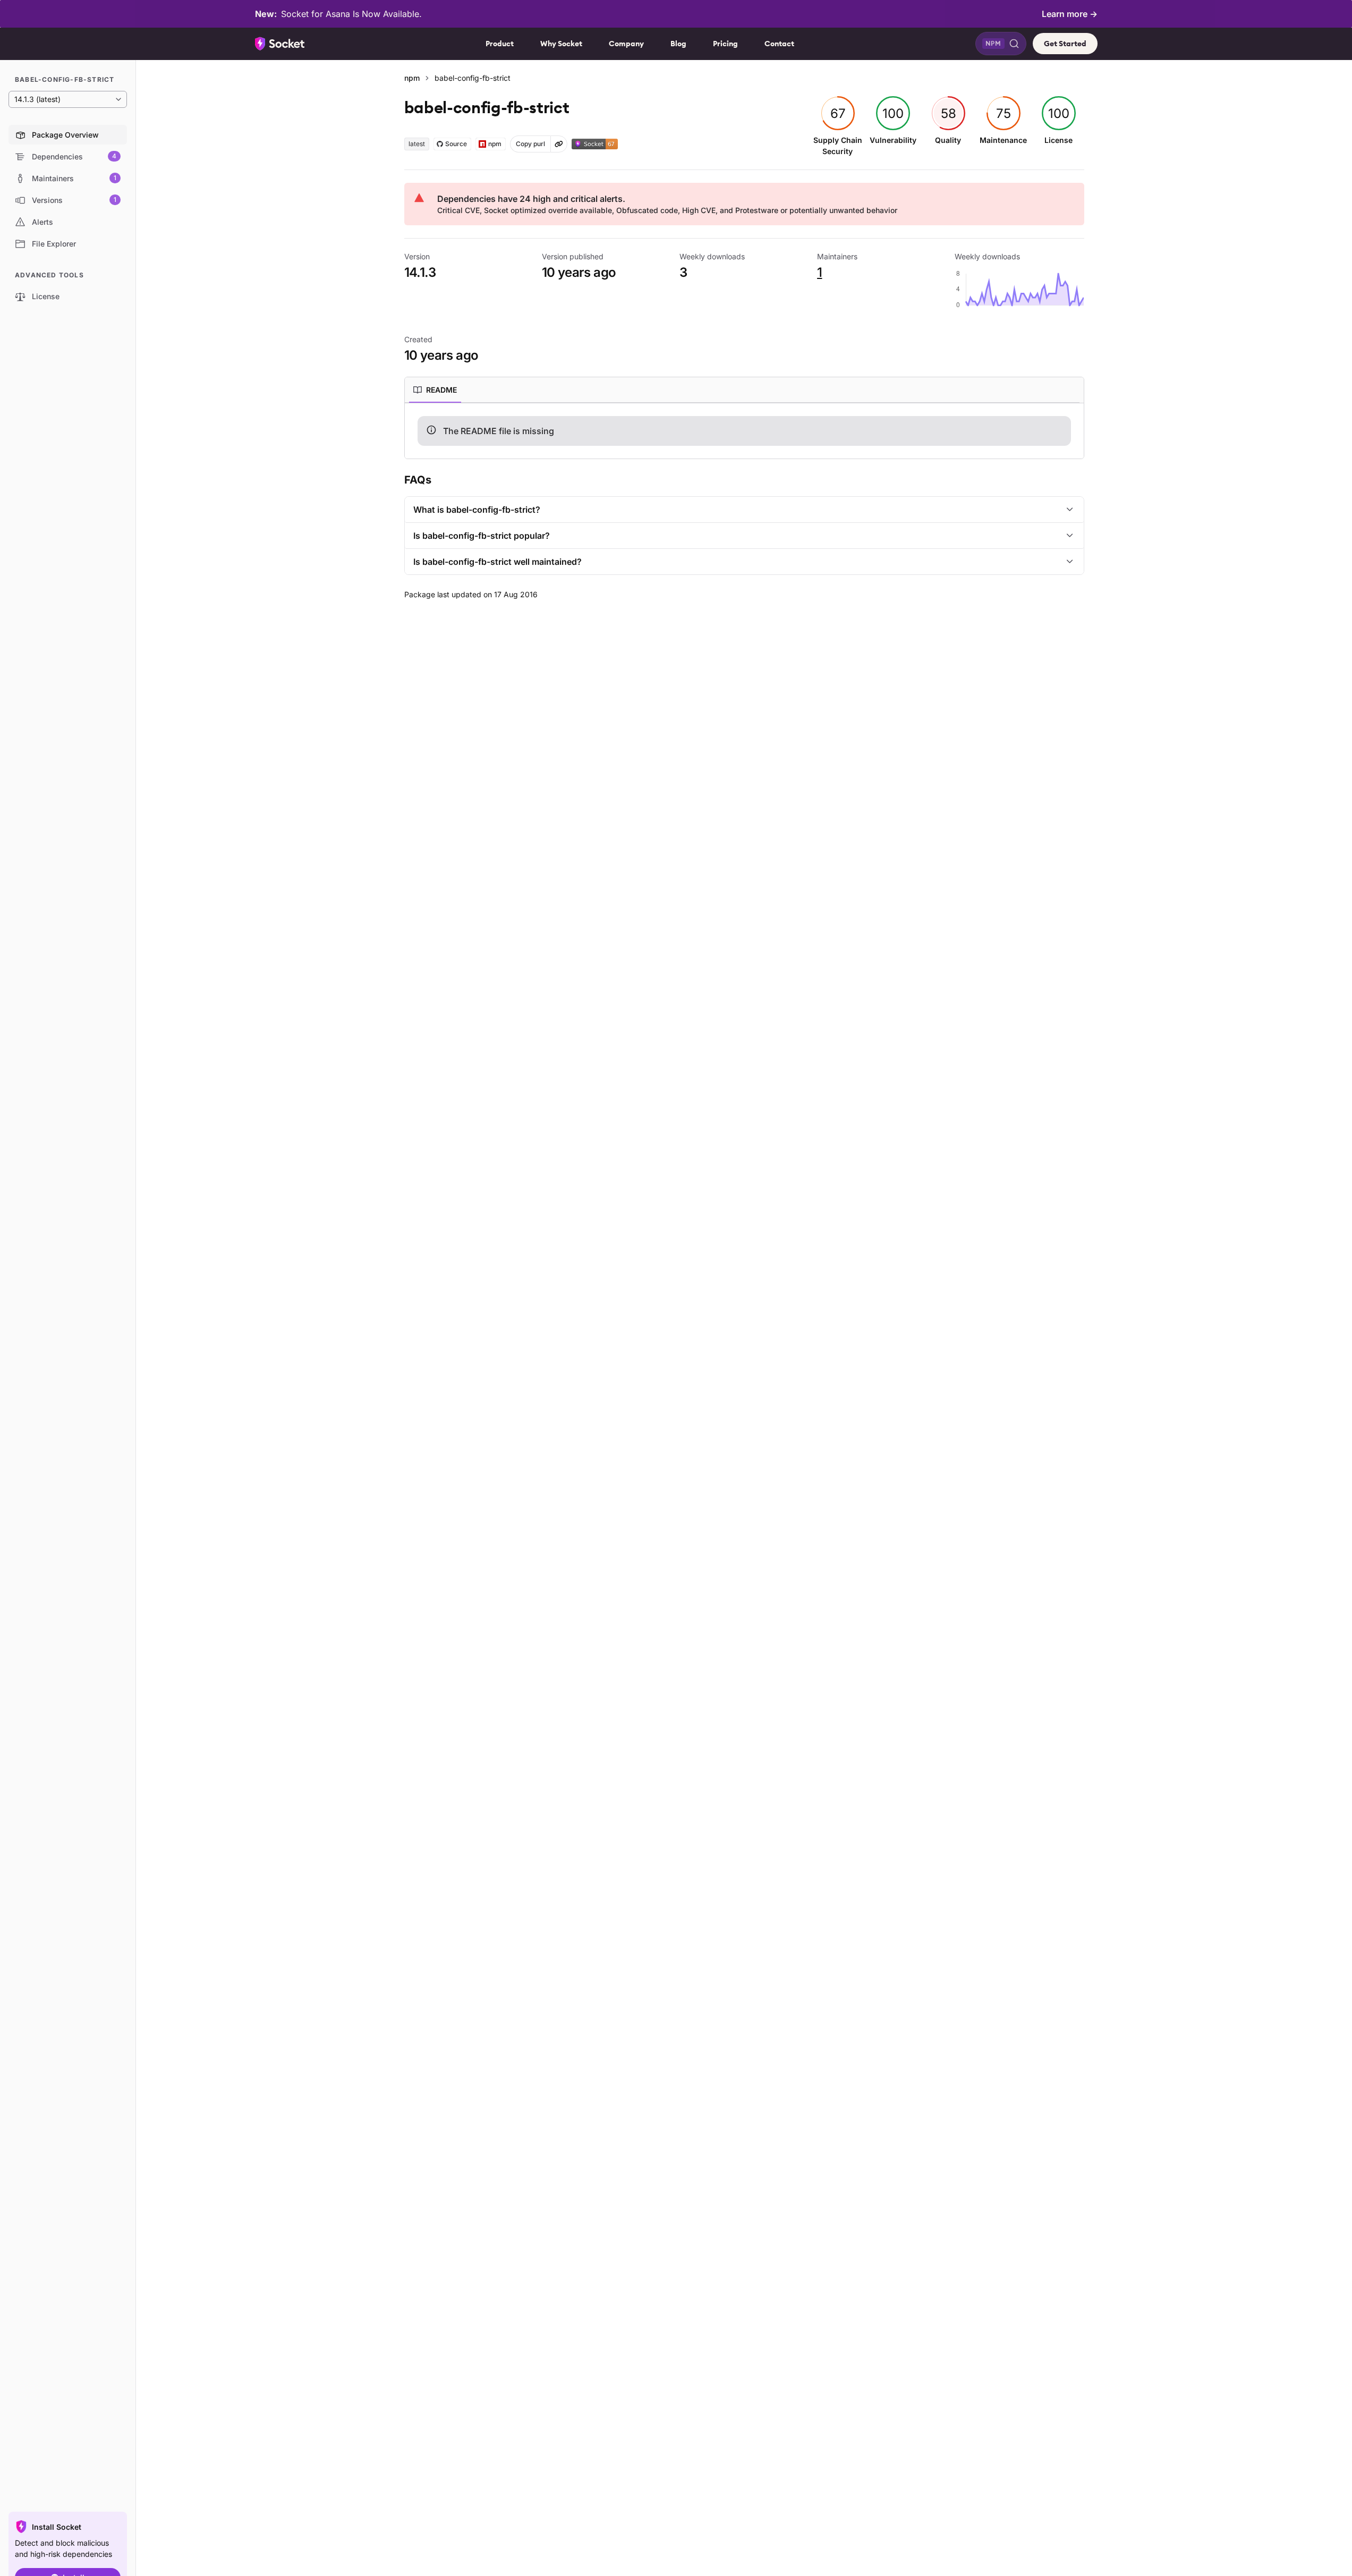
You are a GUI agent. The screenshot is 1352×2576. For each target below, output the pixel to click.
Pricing (725, 44)
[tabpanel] (744, 431)
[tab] (435, 390)
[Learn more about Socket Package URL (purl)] (559, 144)
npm (412, 78)
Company (626, 44)
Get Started (1065, 44)
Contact (779, 44)
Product (500, 44)
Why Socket (561, 44)
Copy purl (530, 144)
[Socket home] (280, 44)
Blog (678, 44)
